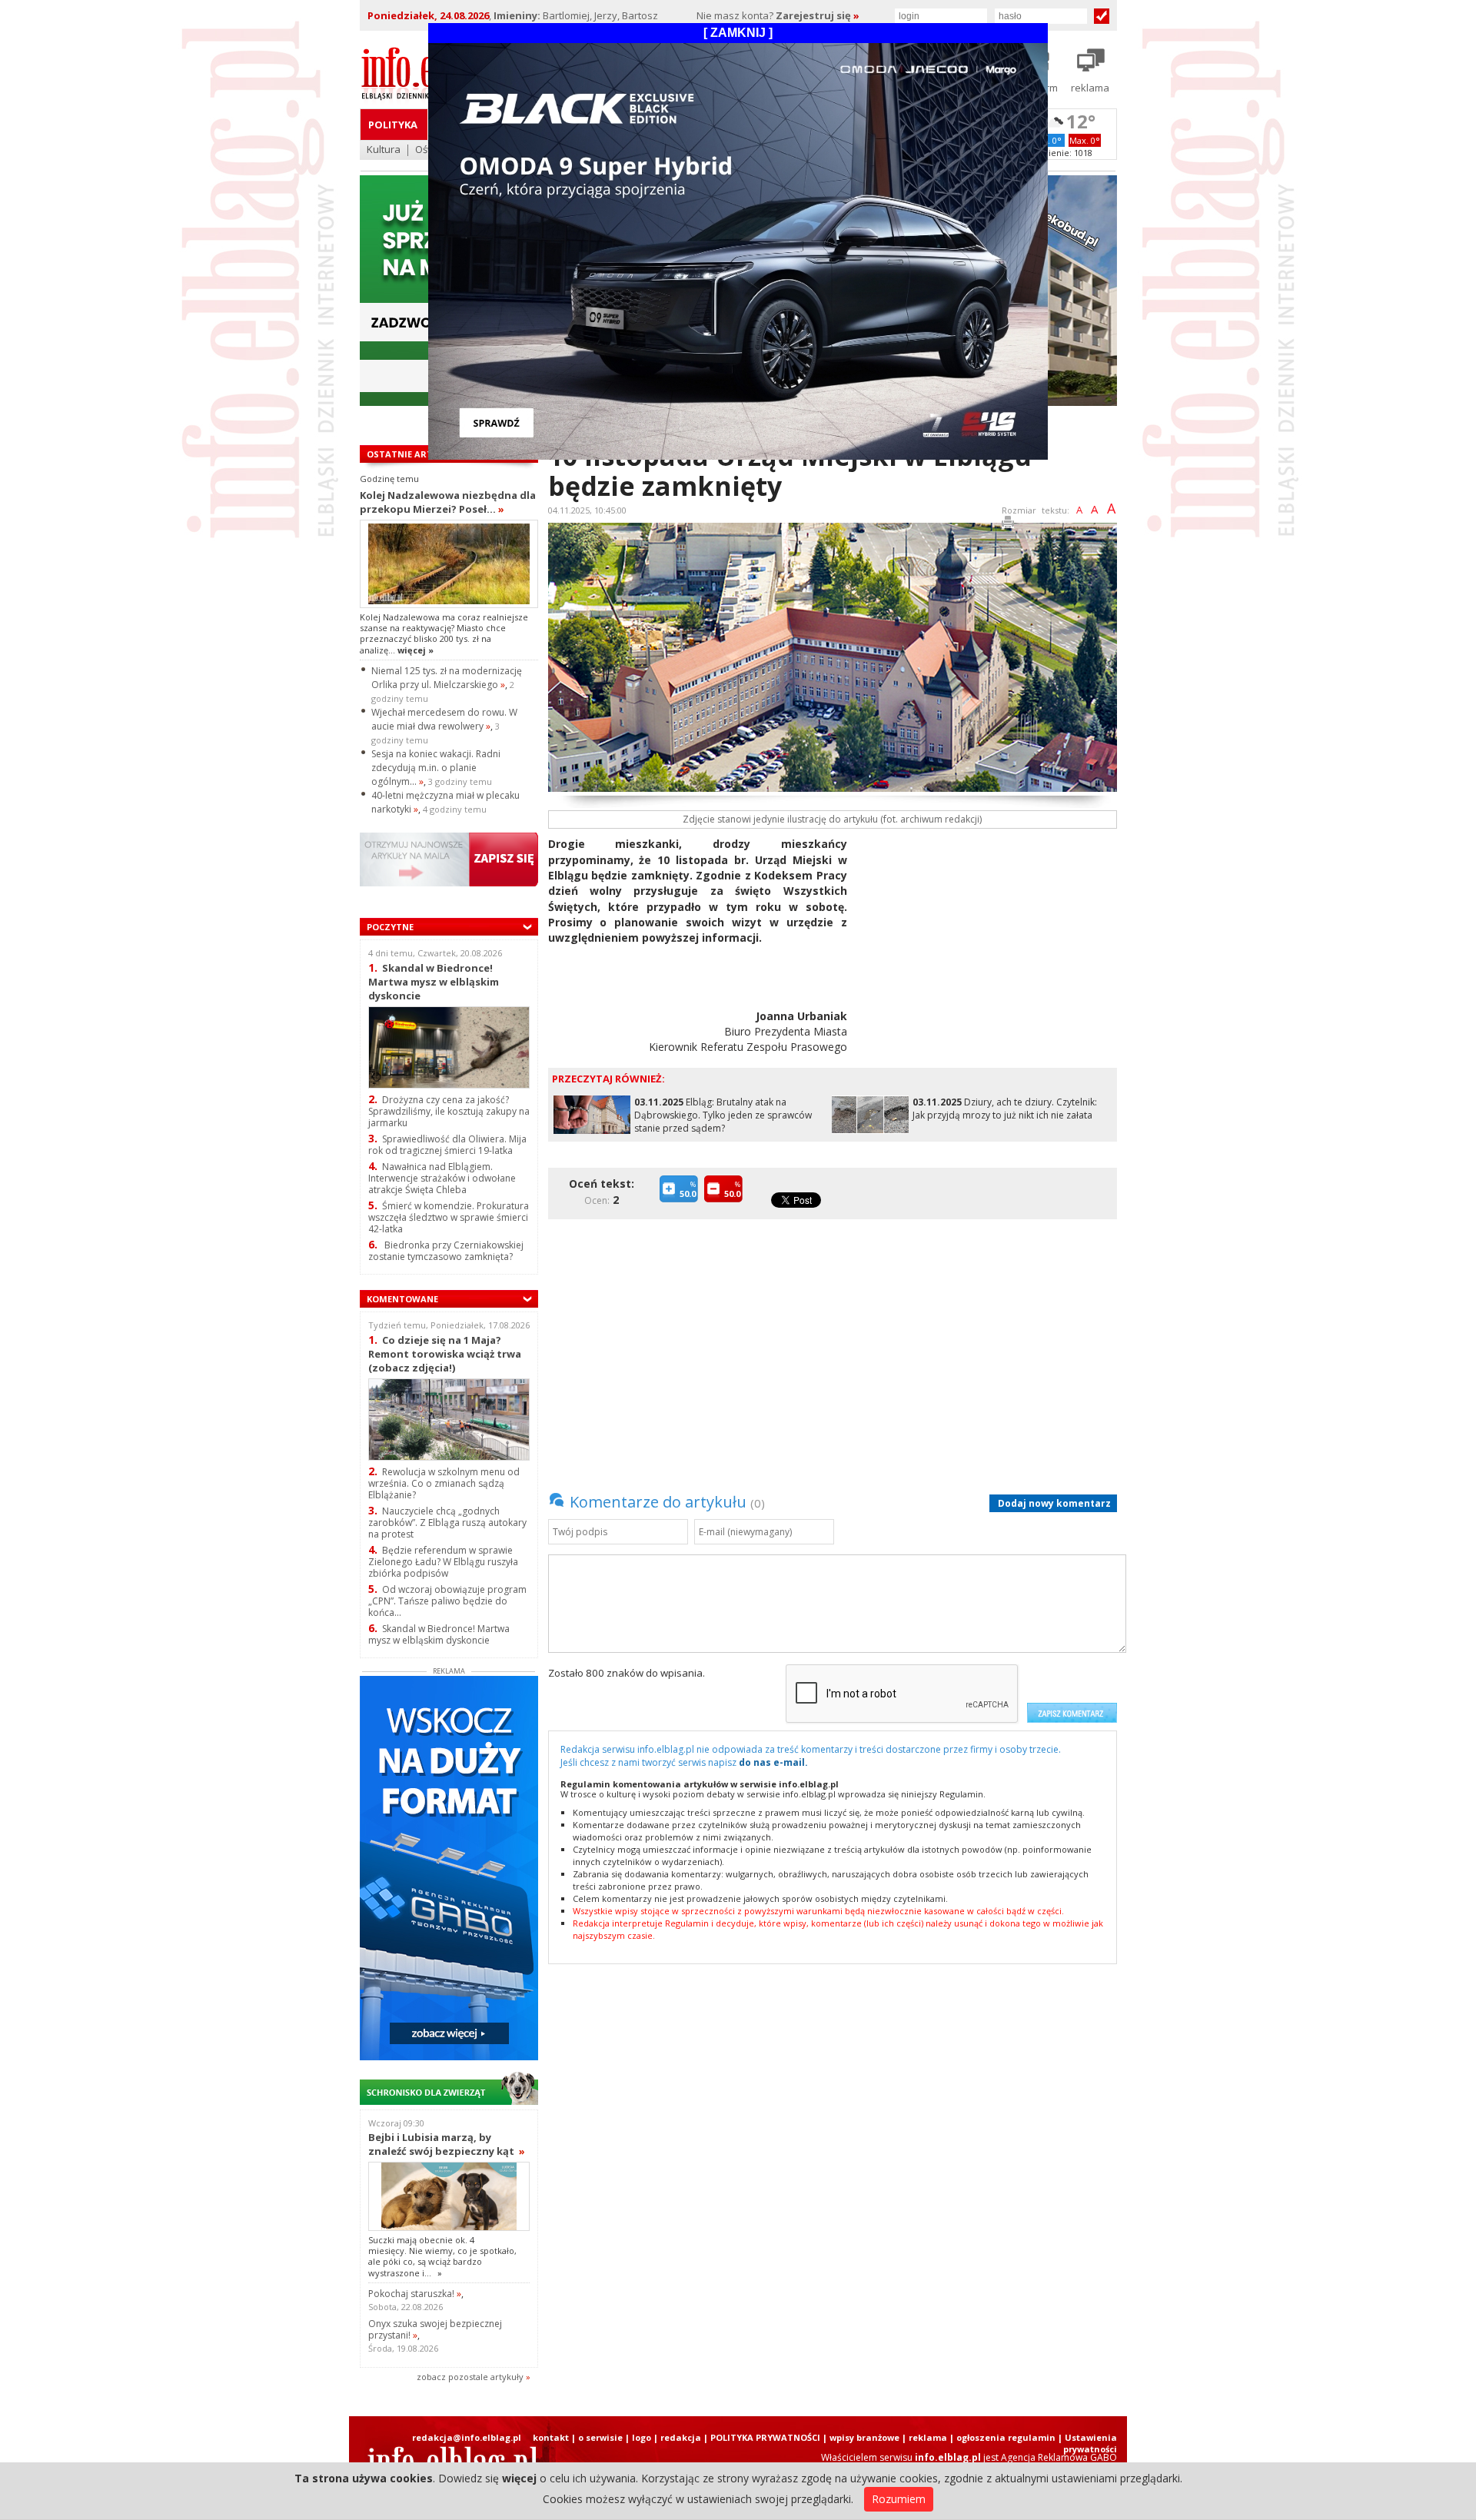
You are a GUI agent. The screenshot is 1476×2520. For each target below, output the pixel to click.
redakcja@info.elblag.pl (467, 2437)
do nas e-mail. (773, 1762)
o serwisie (600, 2437)
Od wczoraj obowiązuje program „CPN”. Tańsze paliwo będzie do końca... (447, 1601)
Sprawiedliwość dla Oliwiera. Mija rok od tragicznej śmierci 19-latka (447, 1145)
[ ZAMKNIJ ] (738, 33)
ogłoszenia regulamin (1006, 2437)
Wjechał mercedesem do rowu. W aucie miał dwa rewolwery (444, 719)
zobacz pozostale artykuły (470, 2377)
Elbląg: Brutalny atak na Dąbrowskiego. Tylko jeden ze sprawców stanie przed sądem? (723, 1115)
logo (642, 2437)
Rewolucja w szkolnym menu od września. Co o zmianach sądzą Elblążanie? (444, 1483)
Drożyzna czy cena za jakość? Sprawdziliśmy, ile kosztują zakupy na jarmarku (449, 1111)
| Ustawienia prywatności (1087, 2443)
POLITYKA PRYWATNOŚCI (765, 2437)
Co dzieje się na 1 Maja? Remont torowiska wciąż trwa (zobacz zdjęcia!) (445, 1353)
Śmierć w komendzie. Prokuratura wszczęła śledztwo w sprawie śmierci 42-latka (449, 1217)
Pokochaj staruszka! (415, 2294)
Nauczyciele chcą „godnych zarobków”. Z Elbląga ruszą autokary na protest (447, 1523)
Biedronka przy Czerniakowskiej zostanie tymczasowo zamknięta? (446, 1251)
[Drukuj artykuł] (1008, 525)
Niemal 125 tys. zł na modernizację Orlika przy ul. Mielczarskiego (447, 678)
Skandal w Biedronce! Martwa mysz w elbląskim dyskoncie (434, 981)
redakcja (681, 2437)
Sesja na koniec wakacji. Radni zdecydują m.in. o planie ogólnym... (436, 768)
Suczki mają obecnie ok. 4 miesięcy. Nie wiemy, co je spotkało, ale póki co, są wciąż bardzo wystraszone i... (442, 2256)
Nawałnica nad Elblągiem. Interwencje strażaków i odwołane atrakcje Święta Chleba (442, 1178)
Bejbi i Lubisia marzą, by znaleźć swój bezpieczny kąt (447, 2144)
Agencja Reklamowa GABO (1059, 2457)
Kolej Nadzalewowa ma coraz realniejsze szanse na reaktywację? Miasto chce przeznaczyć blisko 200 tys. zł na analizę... (444, 633)
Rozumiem (899, 2499)
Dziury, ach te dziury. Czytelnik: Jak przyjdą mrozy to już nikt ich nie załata (1005, 1109)
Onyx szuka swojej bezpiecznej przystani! (435, 2329)
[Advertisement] (988, 944)
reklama (928, 2437)
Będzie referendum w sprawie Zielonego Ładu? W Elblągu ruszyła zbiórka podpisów (443, 1562)
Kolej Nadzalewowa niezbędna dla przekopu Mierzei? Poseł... (448, 502)
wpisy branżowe (864, 2437)
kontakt (551, 2437)
